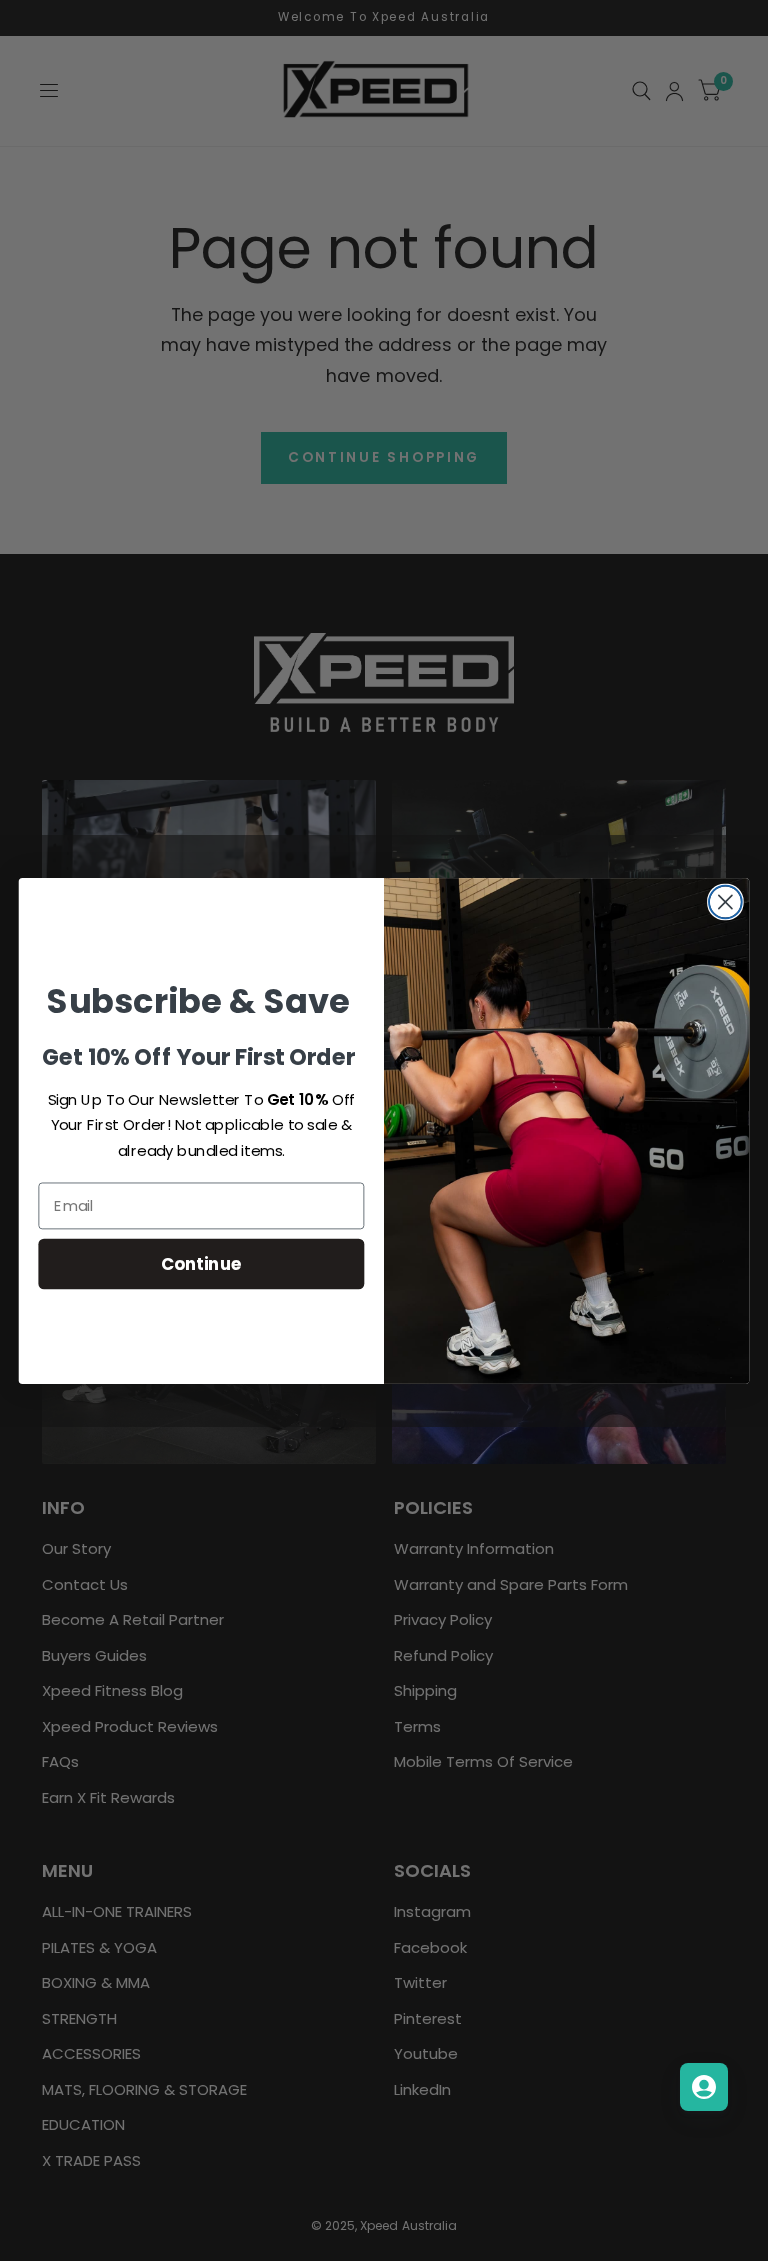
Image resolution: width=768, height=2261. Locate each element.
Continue (201, 1262)
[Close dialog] (725, 901)
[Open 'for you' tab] (704, 2087)
